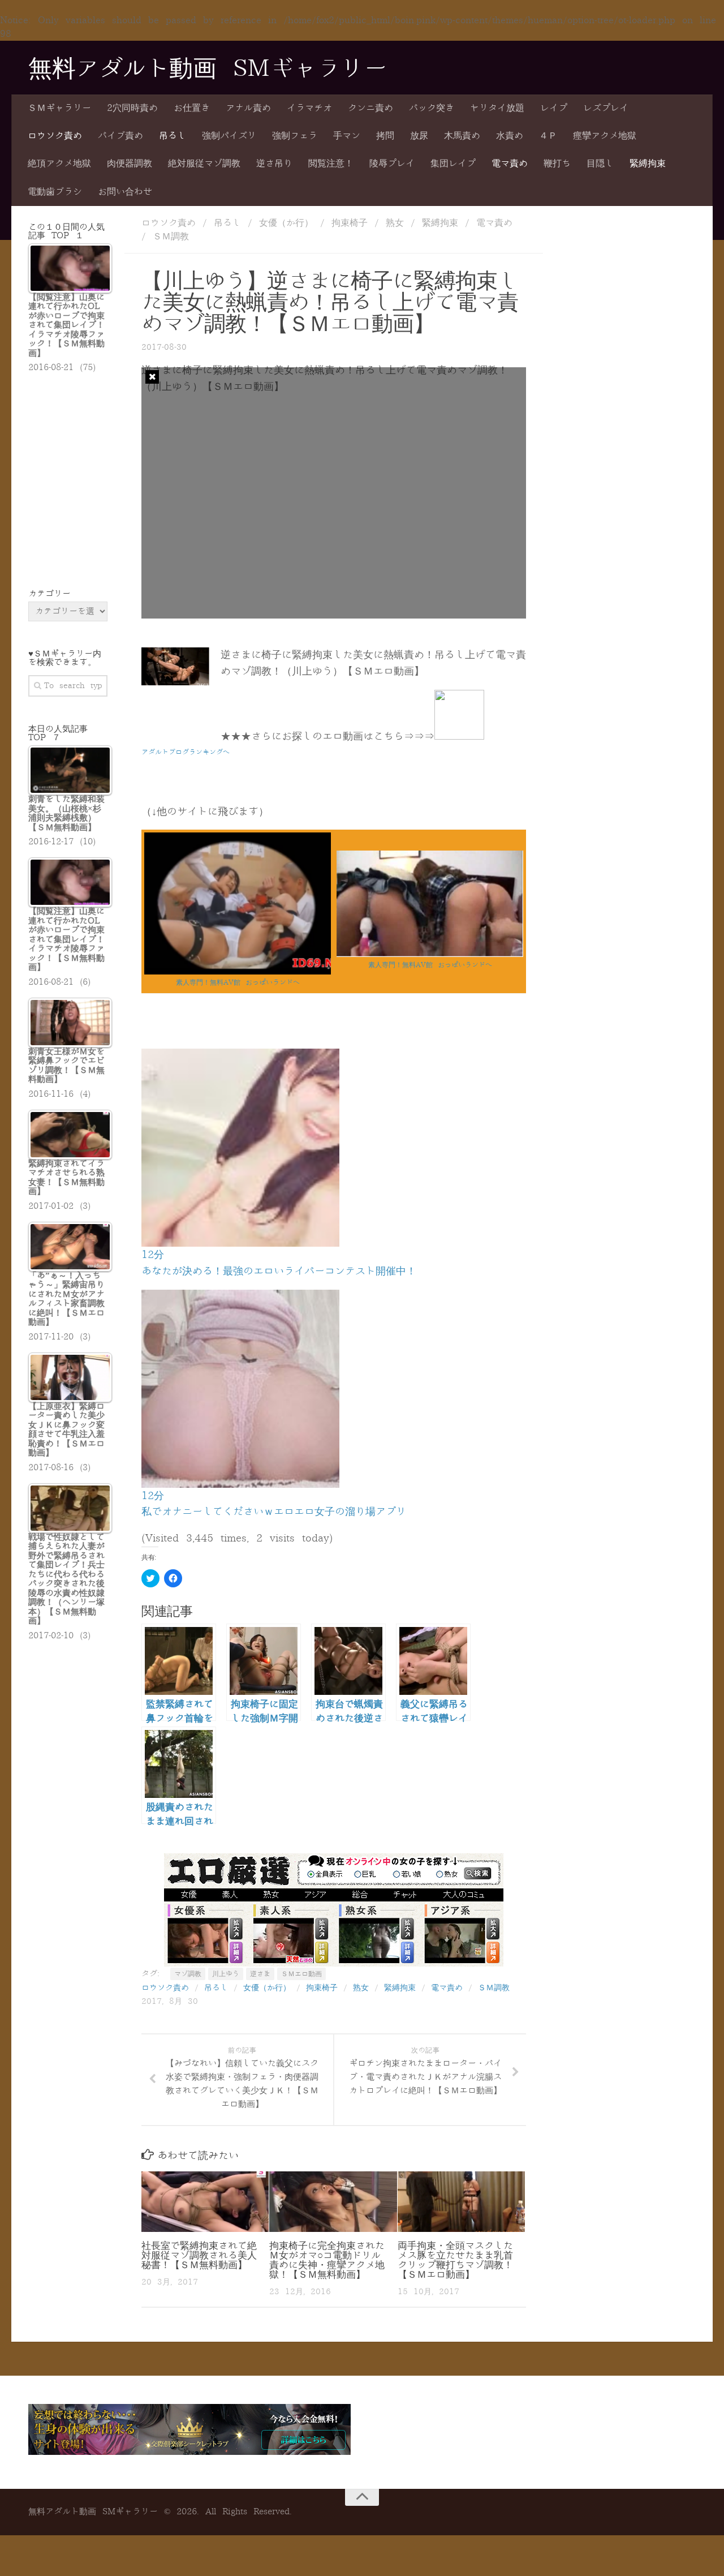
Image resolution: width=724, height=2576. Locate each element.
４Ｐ (548, 136)
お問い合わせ (125, 192)
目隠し (600, 164)
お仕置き (192, 108)
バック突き (432, 108)
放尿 (419, 136)
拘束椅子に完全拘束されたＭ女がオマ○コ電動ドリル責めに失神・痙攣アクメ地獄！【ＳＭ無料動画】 (327, 2260)
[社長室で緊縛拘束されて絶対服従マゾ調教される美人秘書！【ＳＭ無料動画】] (205, 2201)
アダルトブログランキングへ (186, 752)
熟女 (395, 223)
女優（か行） (286, 223)
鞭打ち (557, 164)
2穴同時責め (132, 108)
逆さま (260, 1974)
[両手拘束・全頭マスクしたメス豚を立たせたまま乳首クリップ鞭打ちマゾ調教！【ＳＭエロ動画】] (461, 2201)
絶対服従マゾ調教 (204, 164)
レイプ (554, 108)
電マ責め (510, 164)
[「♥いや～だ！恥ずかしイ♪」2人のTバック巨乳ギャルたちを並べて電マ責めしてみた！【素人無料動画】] (430, 954)
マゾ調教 (188, 1974)
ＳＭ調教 (171, 237)
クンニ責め (370, 108)
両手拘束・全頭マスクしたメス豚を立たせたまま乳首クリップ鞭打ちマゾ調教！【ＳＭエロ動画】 (455, 2260)
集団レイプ (453, 164)
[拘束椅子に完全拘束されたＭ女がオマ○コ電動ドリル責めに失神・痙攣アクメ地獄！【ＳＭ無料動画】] (333, 2201)
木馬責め (462, 136)
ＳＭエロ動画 (301, 1974)
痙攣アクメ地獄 (605, 136)
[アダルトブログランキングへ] (459, 736)
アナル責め (248, 108)
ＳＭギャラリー (59, 108)
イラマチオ (309, 108)
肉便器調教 (130, 164)
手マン (347, 136)
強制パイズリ (229, 136)
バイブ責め (120, 136)
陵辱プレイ (392, 164)
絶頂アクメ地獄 (59, 164)
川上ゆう (226, 1974)
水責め (510, 136)
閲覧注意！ (331, 164)
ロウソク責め (55, 136)
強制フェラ (295, 136)
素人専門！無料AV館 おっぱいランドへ (238, 982)
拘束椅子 (350, 223)
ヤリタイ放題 (497, 108)
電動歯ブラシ (55, 192)
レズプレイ (606, 108)
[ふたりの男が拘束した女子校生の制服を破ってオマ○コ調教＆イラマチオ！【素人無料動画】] (238, 972)
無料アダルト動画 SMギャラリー (208, 69)
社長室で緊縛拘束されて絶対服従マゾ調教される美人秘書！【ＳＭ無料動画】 (199, 2255)
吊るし (173, 136)
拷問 (385, 136)
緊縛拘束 (648, 164)
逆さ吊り (274, 164)
